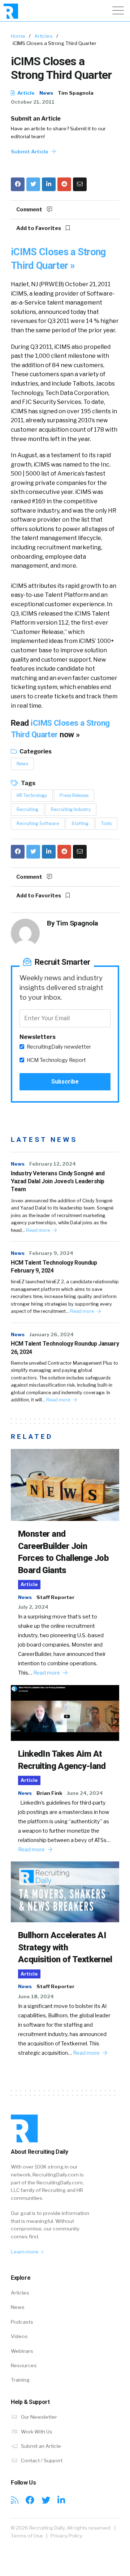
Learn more (25, 2252)
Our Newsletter (38, 2417)
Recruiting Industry (71, 809)
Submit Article (30, 152)
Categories (35, 751)
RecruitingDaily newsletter (59, 1047)
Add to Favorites (39, 228)
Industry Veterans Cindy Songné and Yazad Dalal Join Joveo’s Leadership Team (58, 1181)
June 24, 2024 (85, 1793)
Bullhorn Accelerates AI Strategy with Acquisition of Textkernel (65, 1947)
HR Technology (32, 795)
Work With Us (36, 2432)
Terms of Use (27, 2536)
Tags (28, 783)
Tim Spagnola (76, 93)
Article (25, 93)
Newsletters (38, 1037)
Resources (24, 2365)
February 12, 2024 (53, 1164)
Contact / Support (41, 2460)
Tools (106, 823)
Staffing (80, 823)
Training (20, 2380)
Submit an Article (36, 119)
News (46, 93)
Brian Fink (49, 1793)
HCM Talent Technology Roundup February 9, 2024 (54, 1267)
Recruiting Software (38, 823)
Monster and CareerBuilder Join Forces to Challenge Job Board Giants (63, 1552)
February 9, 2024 (51, 1253)
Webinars (22, 2351)
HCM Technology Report (56, 1060)
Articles (44, 36)
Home (18, 36)
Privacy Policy (66, 2536)
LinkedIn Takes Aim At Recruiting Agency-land (62, 1760)
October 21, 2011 (33, 102)
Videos (19, 2336)
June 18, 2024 (36, 1996)
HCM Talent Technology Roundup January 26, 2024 (65, 1348)
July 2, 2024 (33, 1607)
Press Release (74, 795)
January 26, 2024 (51, 1334)
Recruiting (27, 809)
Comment (30, 210)
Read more (38, 1230)
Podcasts (22, 2322)
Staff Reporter (55, 1597)
